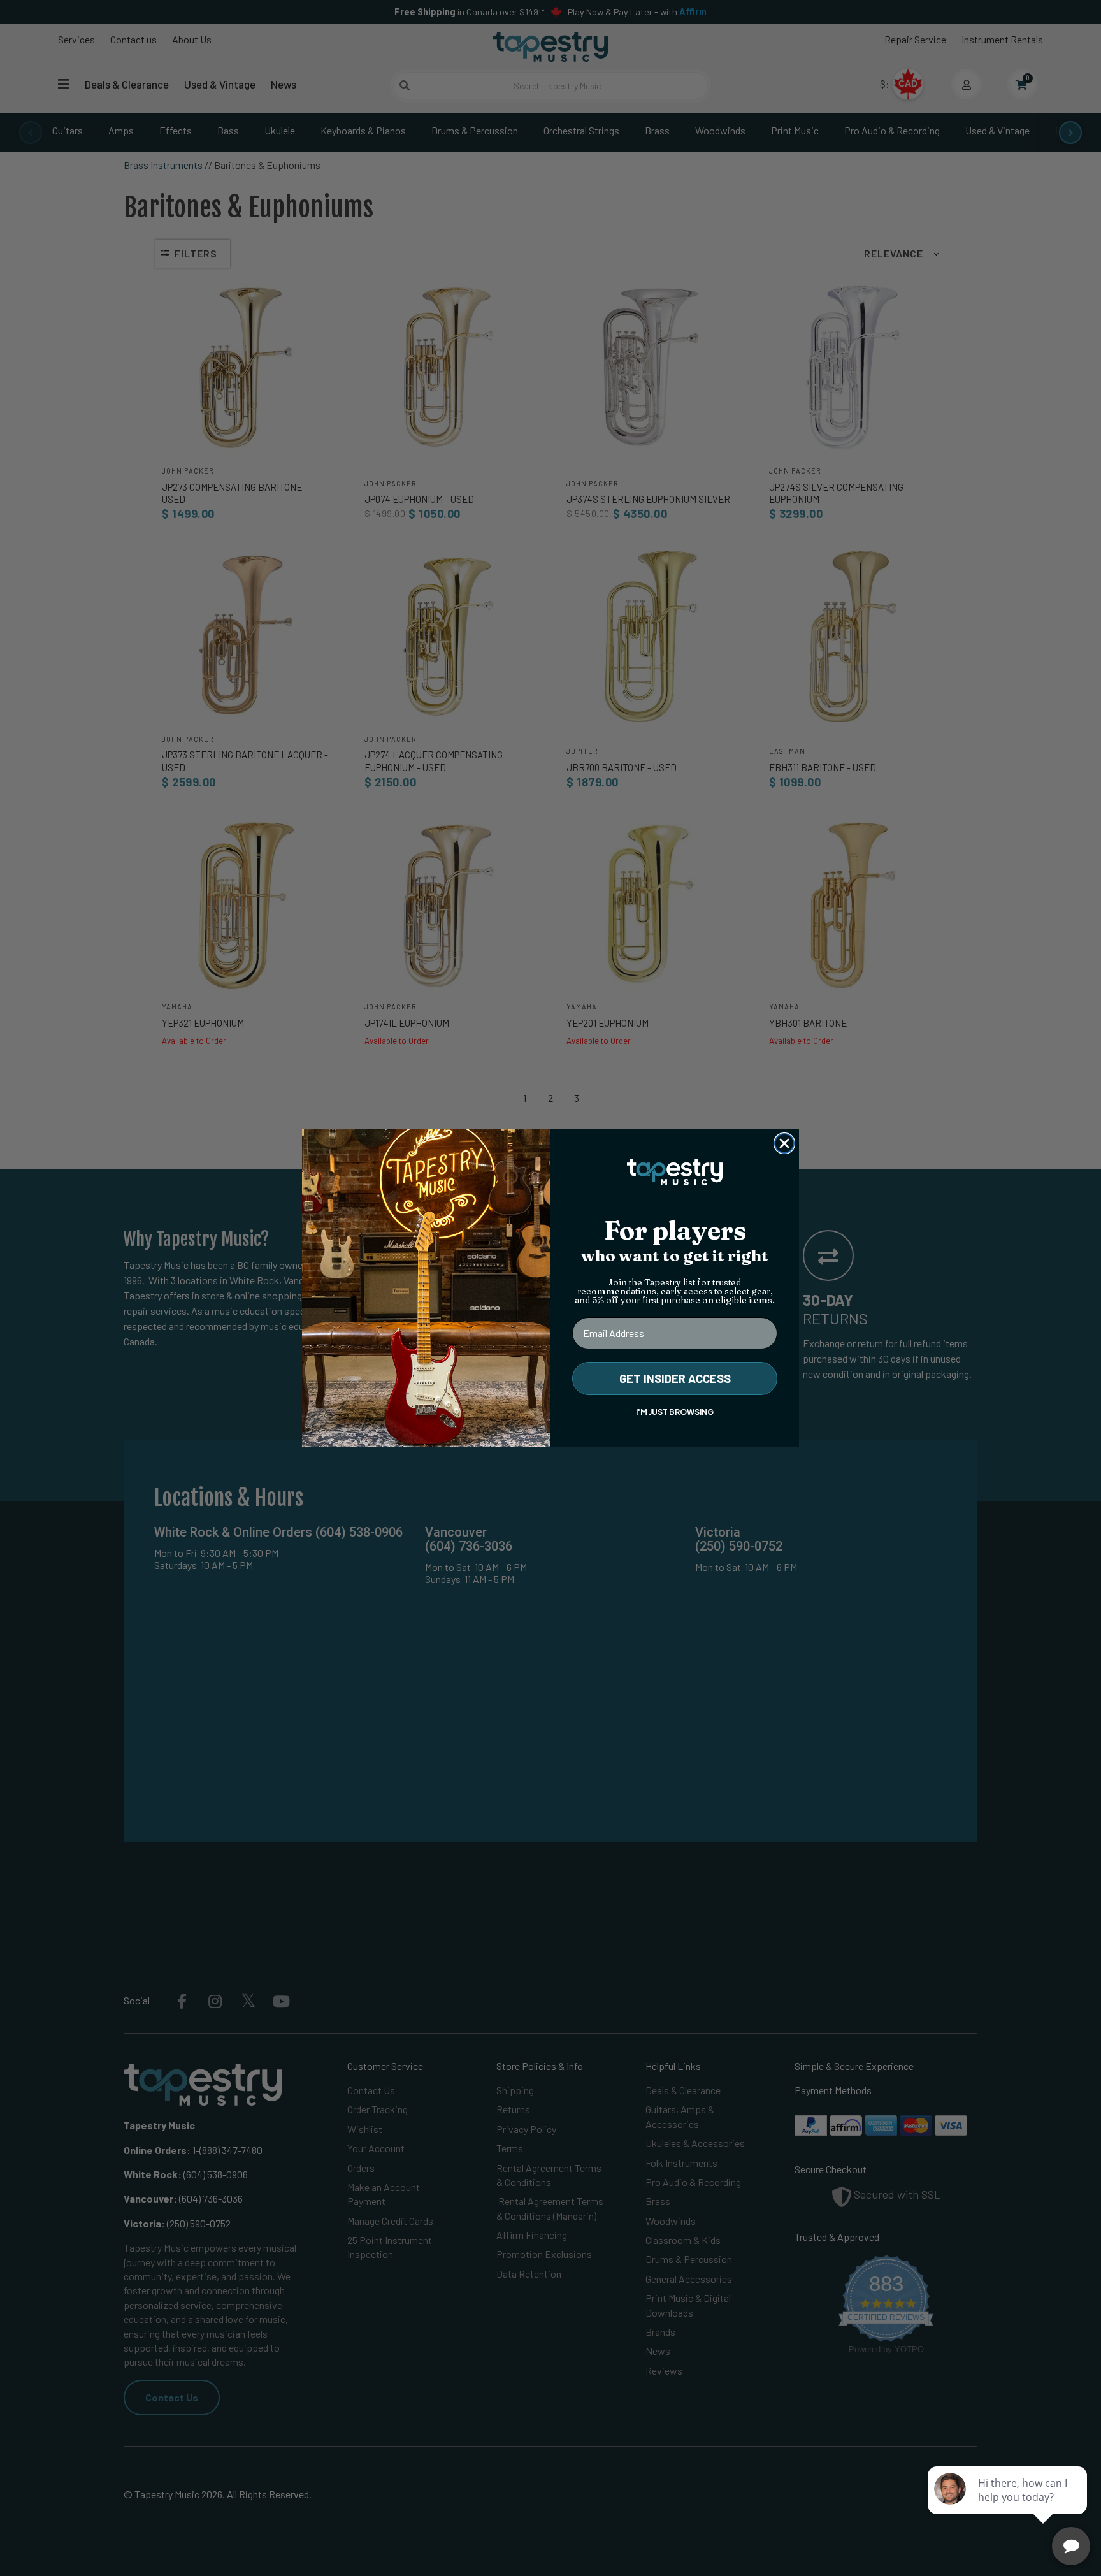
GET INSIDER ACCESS (675, 1378)
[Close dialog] (784, 1143)
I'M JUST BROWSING (675, 1412)
